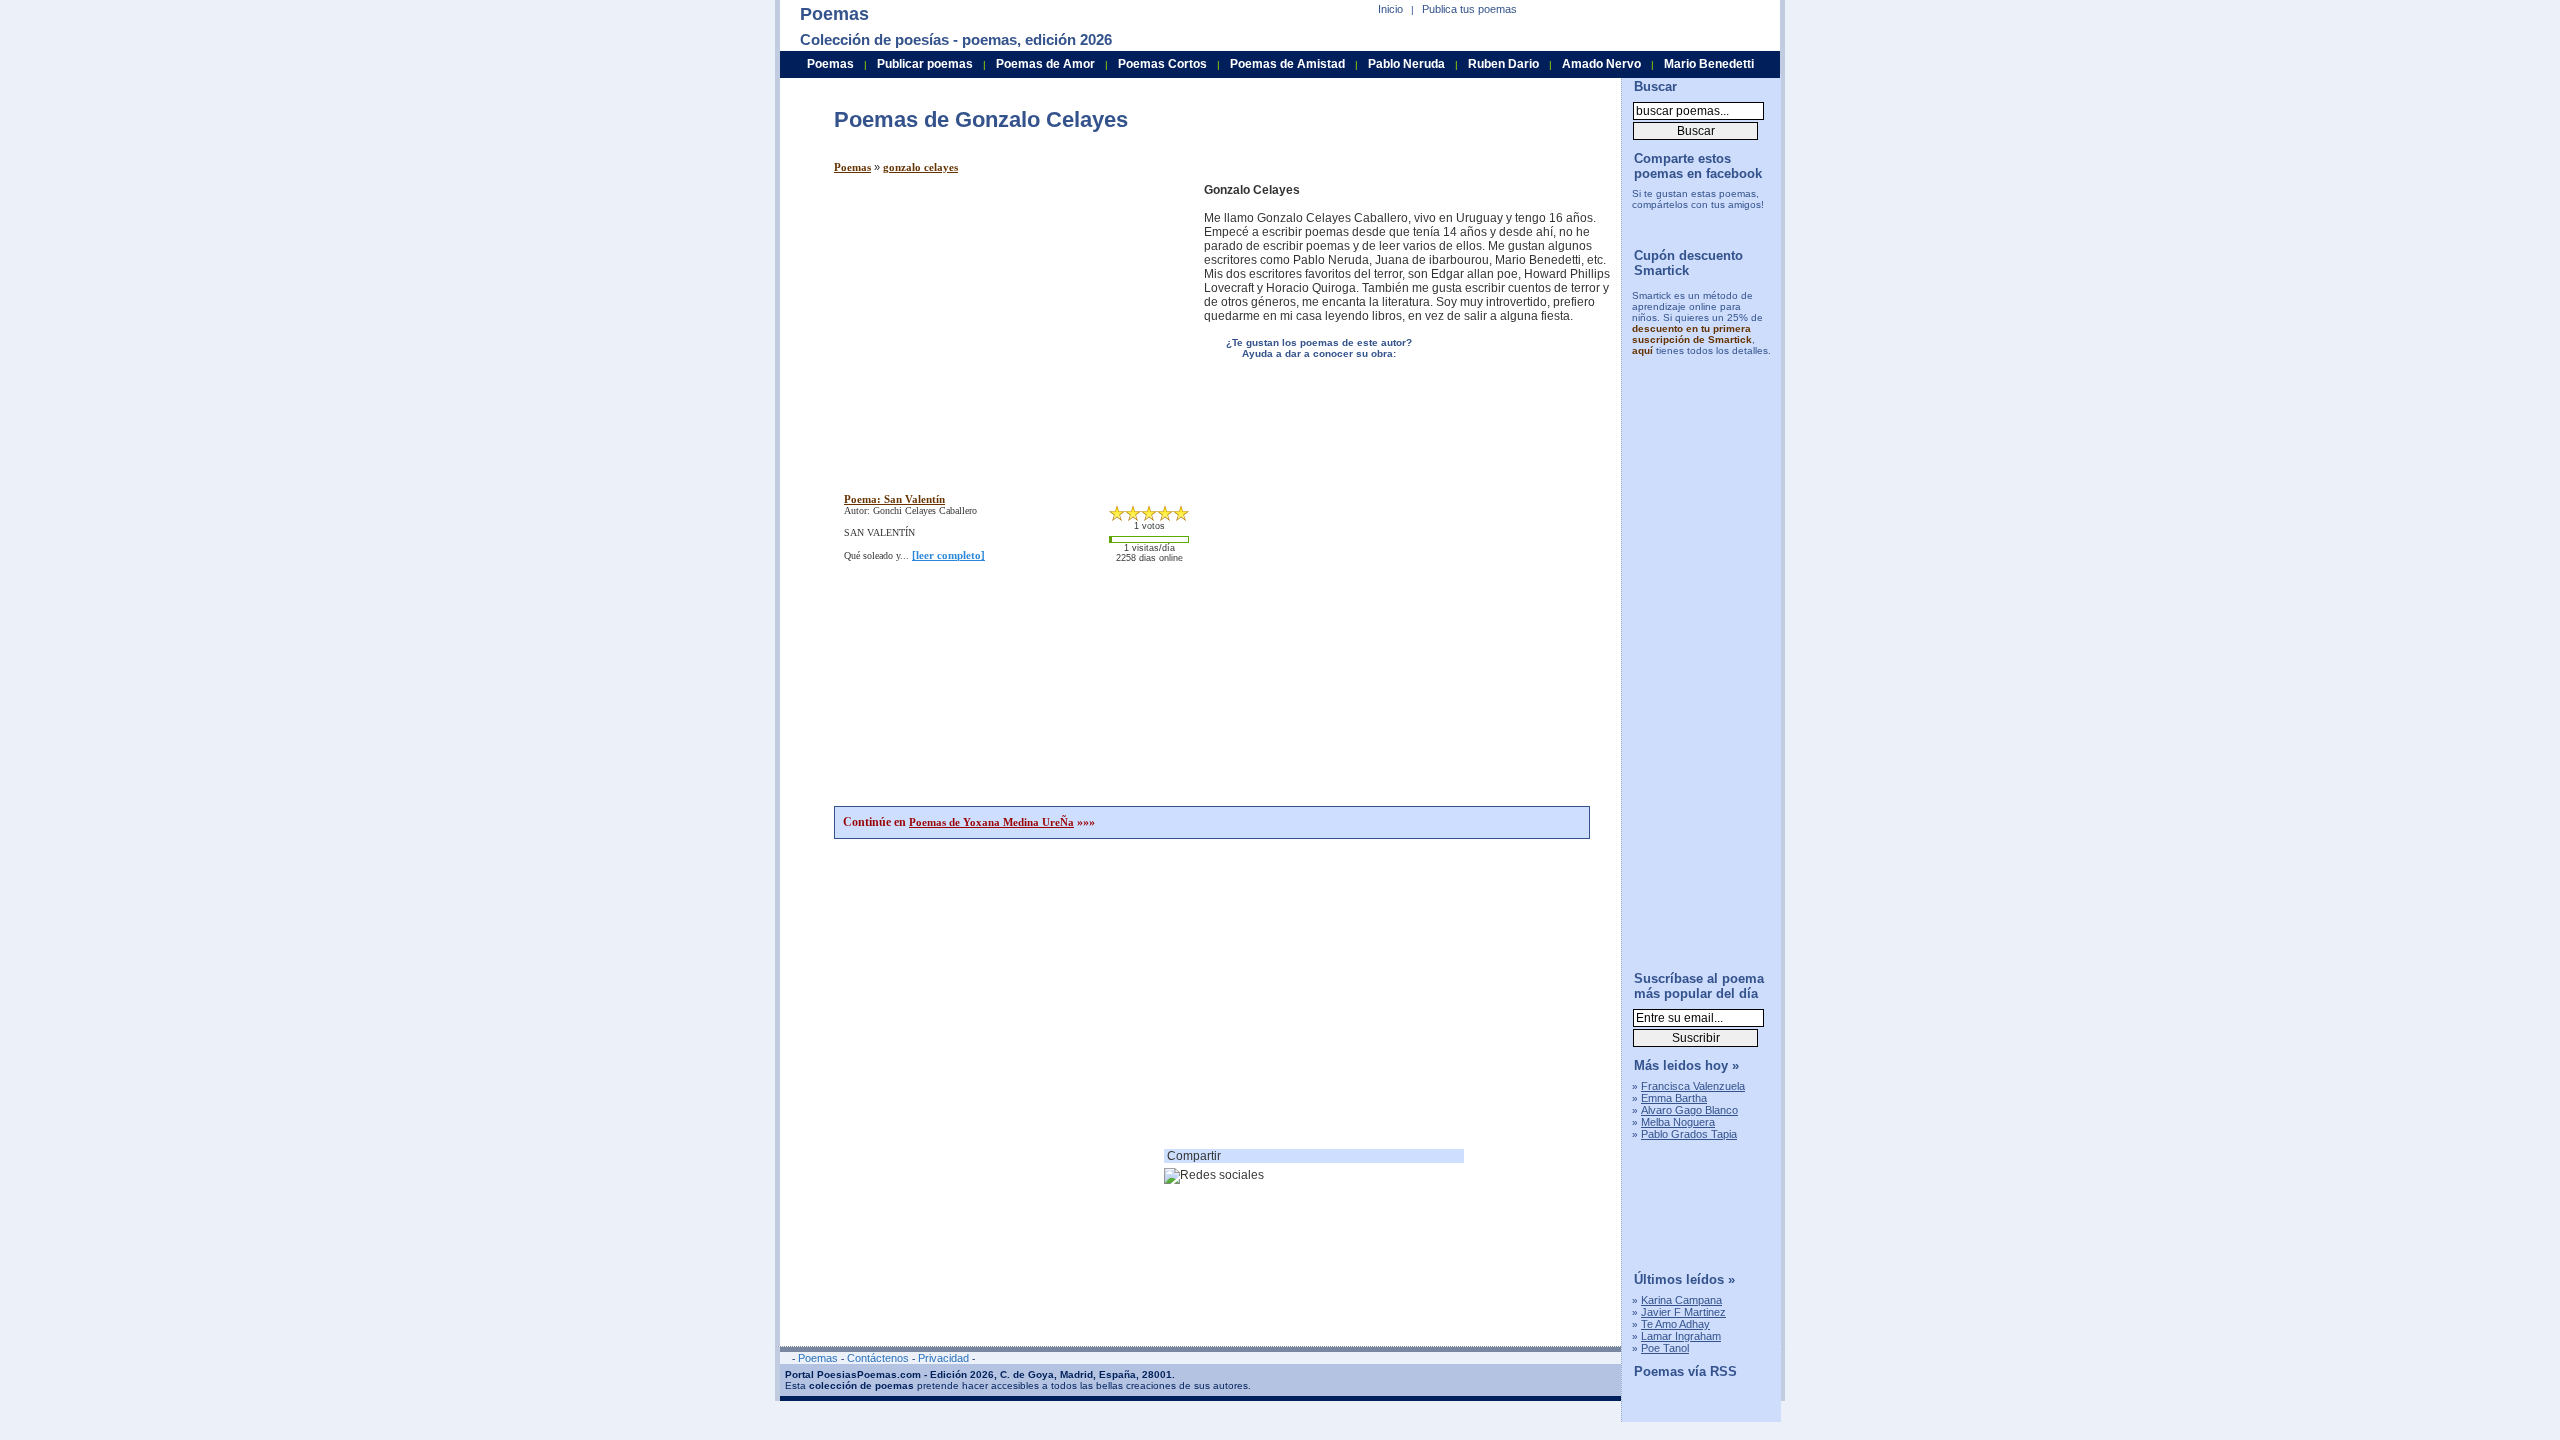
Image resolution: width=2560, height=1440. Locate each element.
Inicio (1390, 9)
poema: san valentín (894, 499)
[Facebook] (1693, 224)
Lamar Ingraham (1681, 1336)
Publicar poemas (925, 64)
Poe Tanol (1665, 1348)
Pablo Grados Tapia (1689, 1134)
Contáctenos (878, 1358)
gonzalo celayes (920, 167)
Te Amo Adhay (1675, 1324)
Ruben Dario (1503, 64)
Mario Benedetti (1709, 64)
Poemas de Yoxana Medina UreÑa (991, 822)
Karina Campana (1681, 1300)
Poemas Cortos (1162, 64)
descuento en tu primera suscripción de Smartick (1692, 334)
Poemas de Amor (1045, 64)
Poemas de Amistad (1287, 64)
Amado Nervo (1601, 64)
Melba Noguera (1678, 1122)
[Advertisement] (1002, 323)
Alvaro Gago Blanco (1689, 1110)
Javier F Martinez (1683, 1312)
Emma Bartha (1674, 1098)
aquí (1642, 350)
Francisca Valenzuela (1693, 1086)
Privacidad (943, 1358)
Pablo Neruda (1406, 64)
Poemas (852, 167)
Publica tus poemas (1469, 9)
